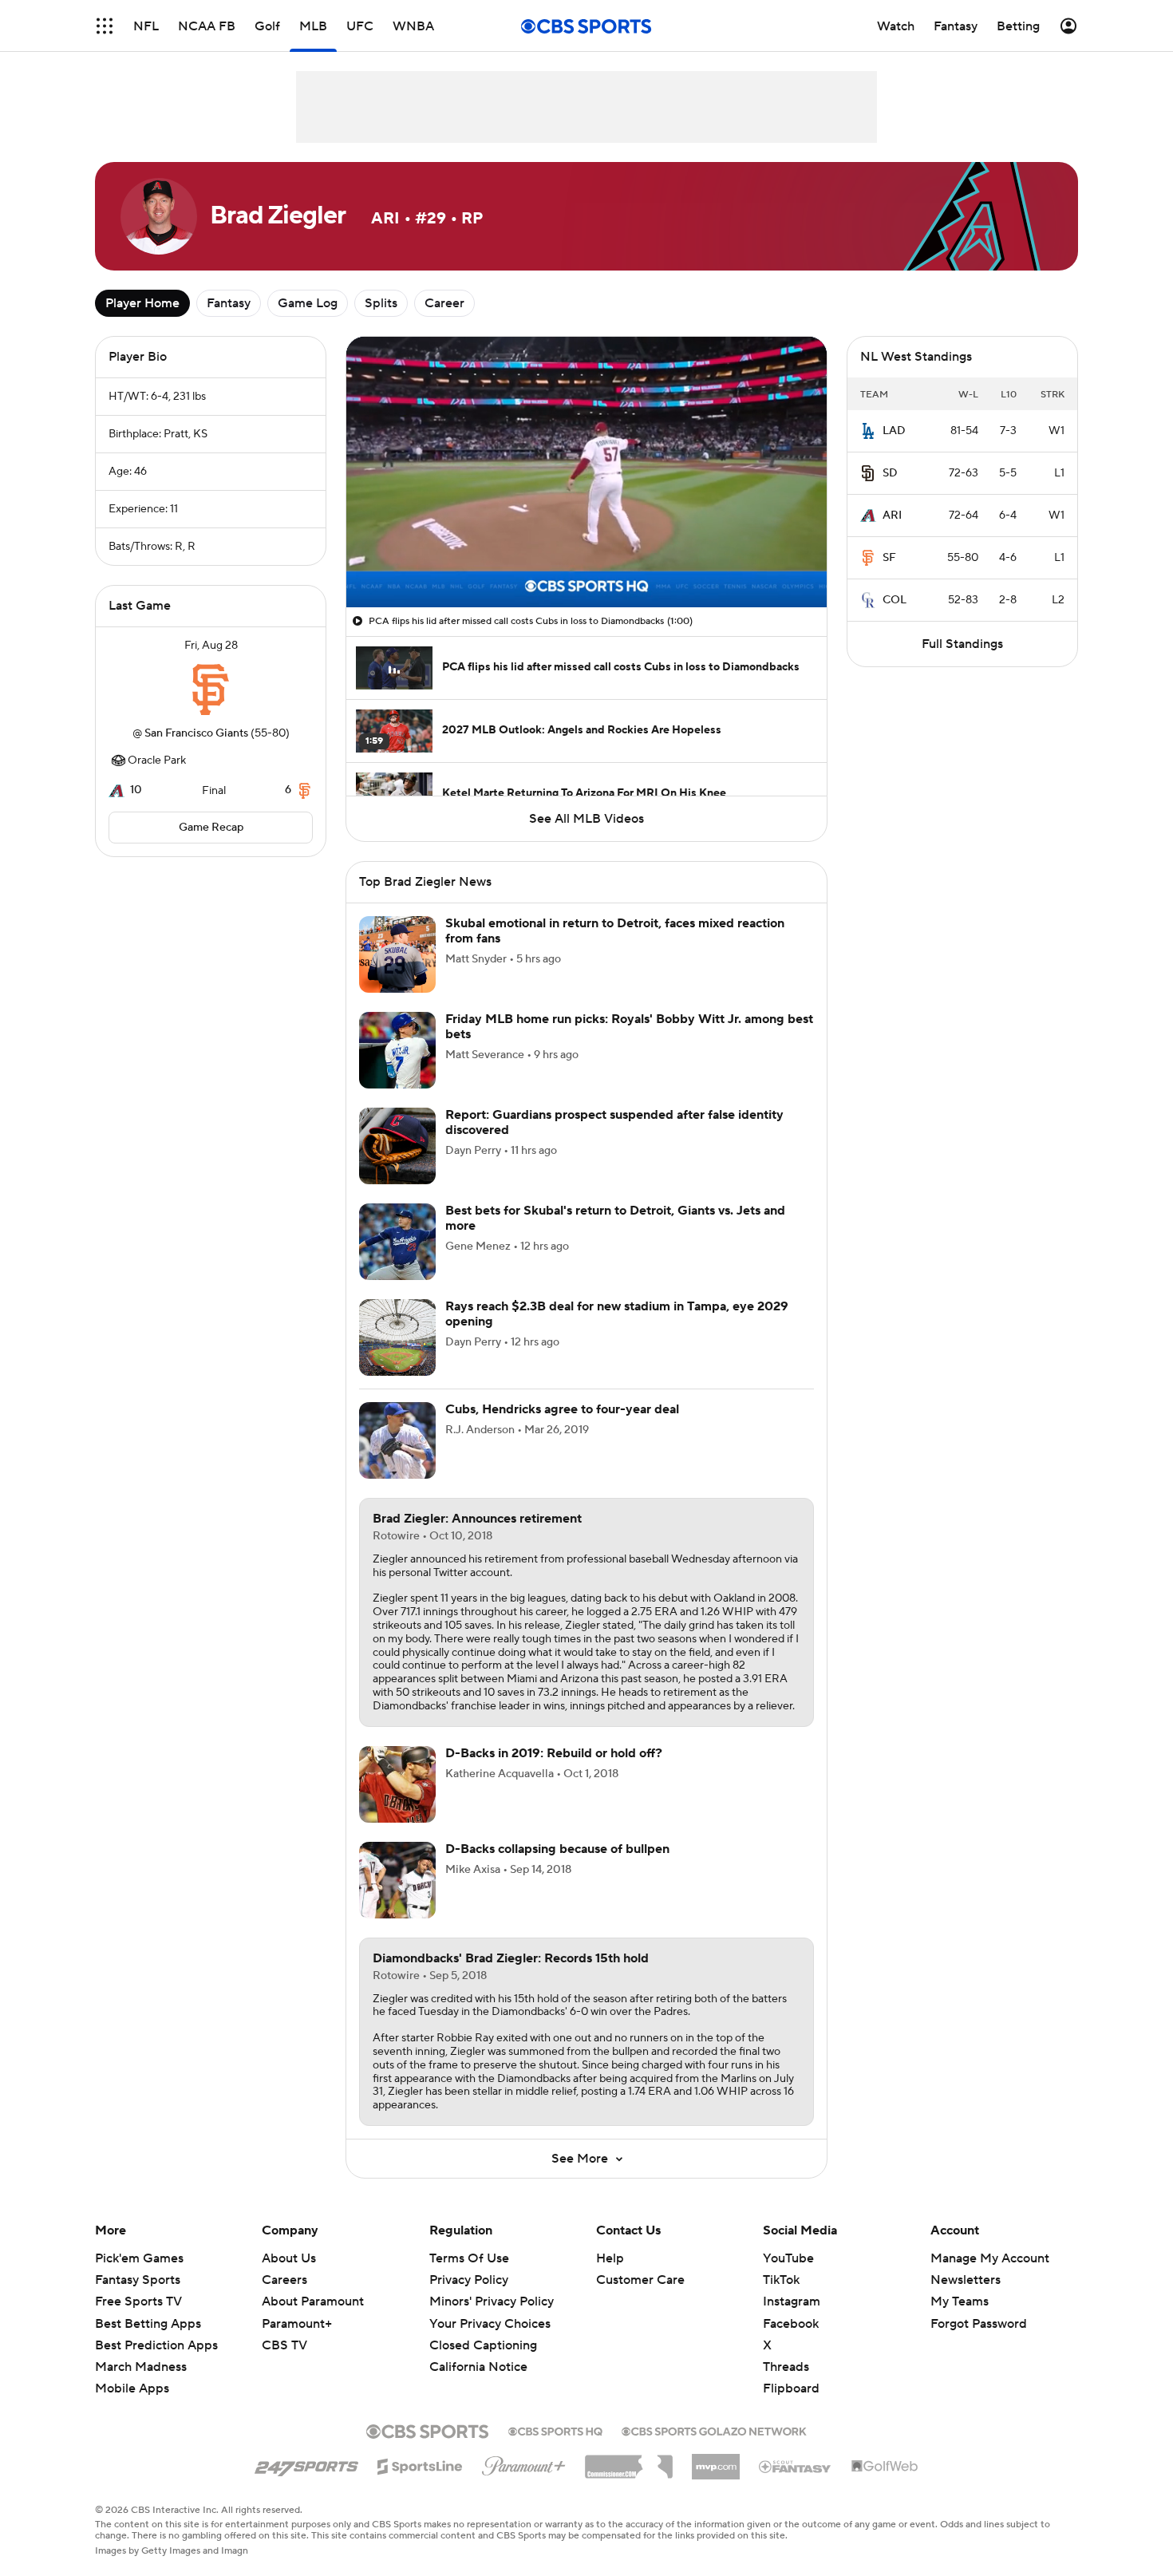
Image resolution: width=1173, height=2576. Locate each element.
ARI (892, 516)
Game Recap (211, 828)
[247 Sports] (306, 2463)
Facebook (791, 2324)
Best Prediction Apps (156, 2345)
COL (895, 600)
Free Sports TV (138, 2301)
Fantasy (229, 303)
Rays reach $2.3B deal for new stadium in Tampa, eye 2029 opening (617, 1314)
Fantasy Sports (138, 2280)
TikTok (781, 2280)
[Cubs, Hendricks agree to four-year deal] (397, 1440)
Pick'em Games (139, 2258)
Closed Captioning (483, 2330)
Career (444, 303)
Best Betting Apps (148, 2324)
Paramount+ (297, 2324)
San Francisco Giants (196, 733)
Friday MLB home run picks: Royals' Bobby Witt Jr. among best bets (629, 1027)
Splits (381, 303)
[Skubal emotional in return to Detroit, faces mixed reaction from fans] (397, 954)
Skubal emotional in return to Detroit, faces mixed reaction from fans (615, 931)
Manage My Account (990, 2258)
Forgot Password (979, 2324)
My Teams (960, 2301)
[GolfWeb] (885, 2467)
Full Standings (962, 644)
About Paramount (313, 2301)
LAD (894, 431)
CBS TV (284, 2345)
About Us (289, 2258)
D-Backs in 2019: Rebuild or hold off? (554, 1753)
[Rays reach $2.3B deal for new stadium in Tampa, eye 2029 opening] (397, 1337)
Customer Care (640, 2280)
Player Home (142, 303)
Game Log (308, 303)
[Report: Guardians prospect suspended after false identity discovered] (397, 1146)
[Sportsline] (420, 2464)
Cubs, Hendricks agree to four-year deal (562, 1409)
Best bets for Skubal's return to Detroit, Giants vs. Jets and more (615, 1218)
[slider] (586, 561)
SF (889, 558)
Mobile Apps (132, 2388)
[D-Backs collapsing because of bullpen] (397, 1880)
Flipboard (791, 2388)
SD (890, 473)
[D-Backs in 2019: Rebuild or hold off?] (397, 1784)
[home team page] (211, 689)
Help (610, 2258)
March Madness (141, 2367)
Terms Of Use (469, 2258)
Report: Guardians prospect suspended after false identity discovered (614, 1122)
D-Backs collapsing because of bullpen (557, 1849)
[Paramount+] (524, 2463)
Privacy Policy (469, 2280)
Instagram (792, 2301)
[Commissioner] (629, 2461)
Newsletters (966, 2280)
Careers (284, 2280)
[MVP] (716, 2460)
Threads (786, 2367)
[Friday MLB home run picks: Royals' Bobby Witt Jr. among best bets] (397, 1050)
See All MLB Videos (586, 819)
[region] (586, 472)
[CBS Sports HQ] (555, 2430)
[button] (105, 26)
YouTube (788, 2258)
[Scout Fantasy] (796, 2466)
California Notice (478, 2352)
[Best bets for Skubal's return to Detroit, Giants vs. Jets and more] (397, 1242)
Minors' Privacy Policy (492, 2301)
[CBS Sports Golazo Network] (714, 2430)
